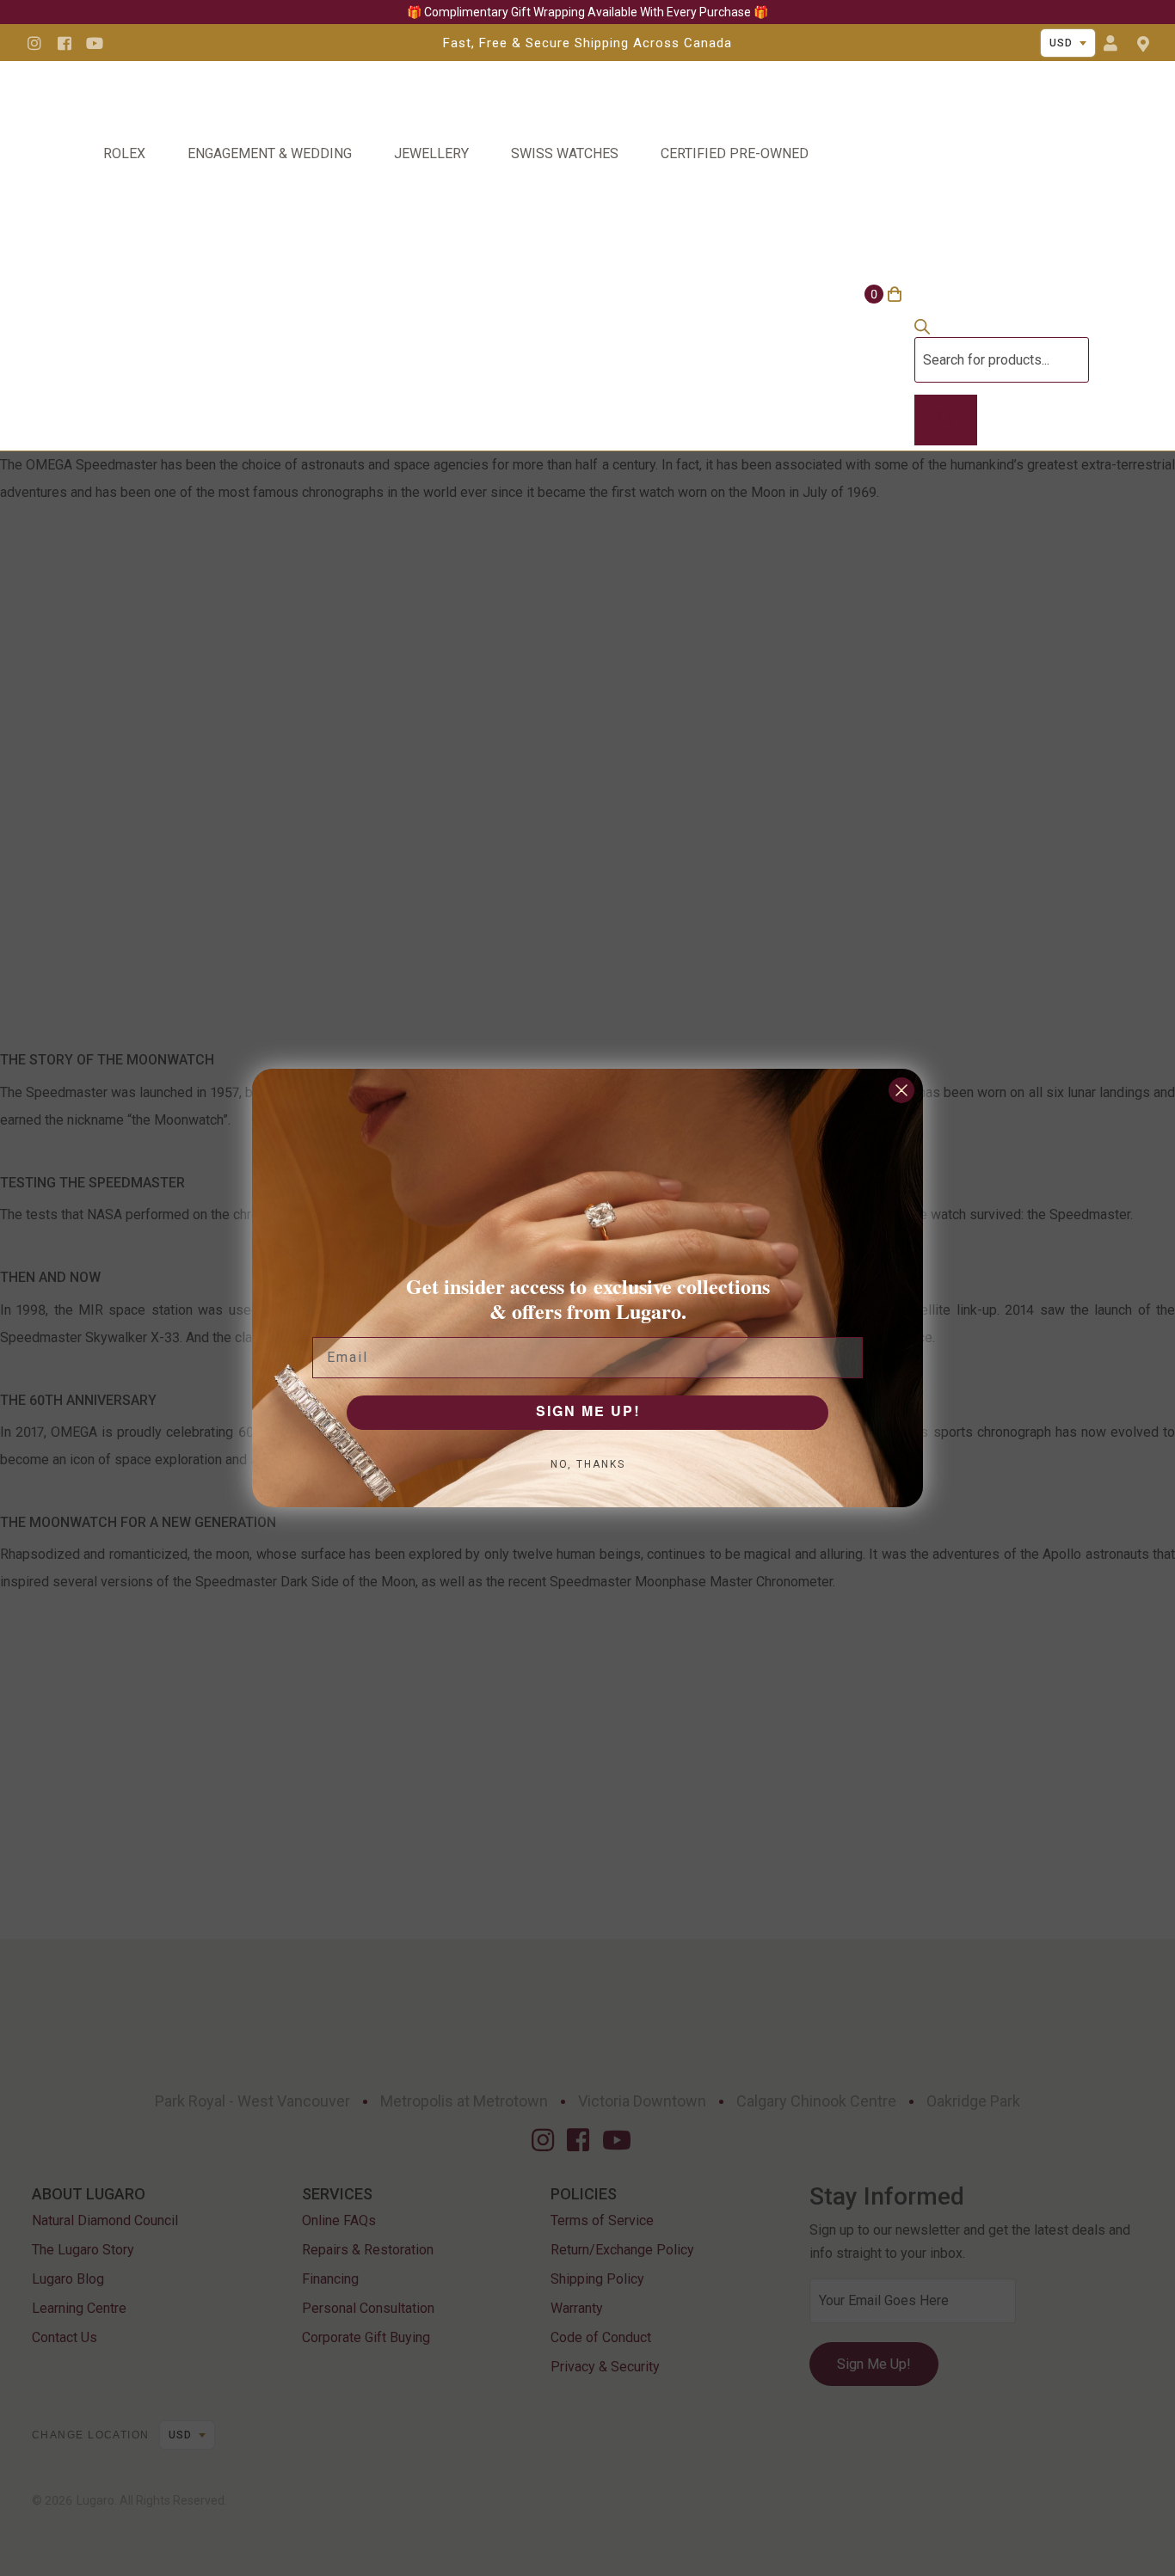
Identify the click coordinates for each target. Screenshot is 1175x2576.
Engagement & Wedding (270, 153)
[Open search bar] (922, 330)
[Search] (946, 420)
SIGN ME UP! (588, 1413)
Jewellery (431, 153)
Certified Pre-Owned (735, 153)
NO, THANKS (588, 1464)
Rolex (124, 153)
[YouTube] (95, 43)
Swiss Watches (565, 153)
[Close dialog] (901, 1090)
